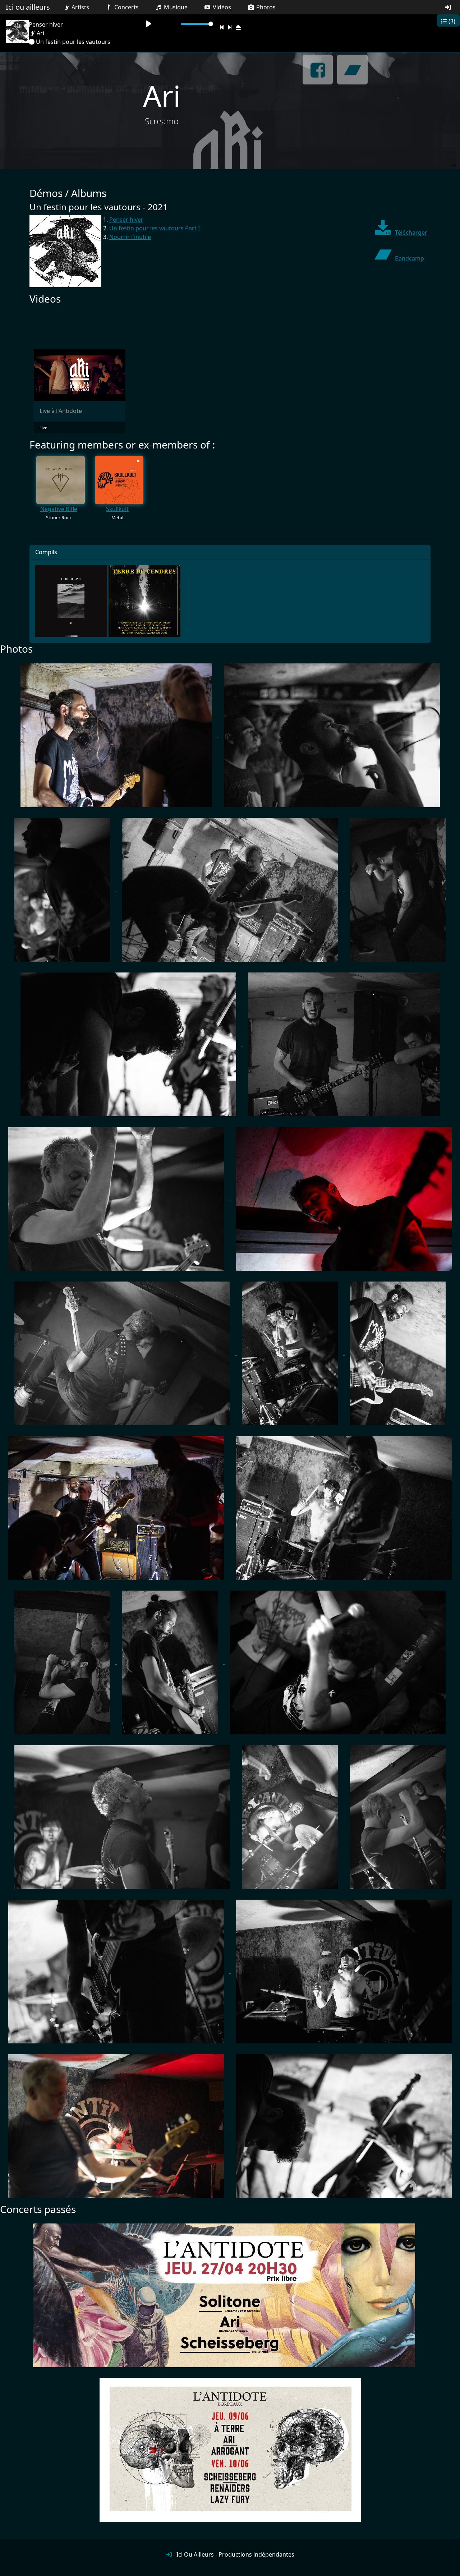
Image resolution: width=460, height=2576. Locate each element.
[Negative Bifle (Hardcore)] (61, 480)
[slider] (197, 24)
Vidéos (221, 7)
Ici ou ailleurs (28, 7)
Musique (175, 7)
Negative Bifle (59, 509)
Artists (80, 7)
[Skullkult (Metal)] (119, 480)
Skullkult (117, 509)
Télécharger (411, 233)
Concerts (126, 7)
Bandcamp (410, 258)
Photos (265, 7)
